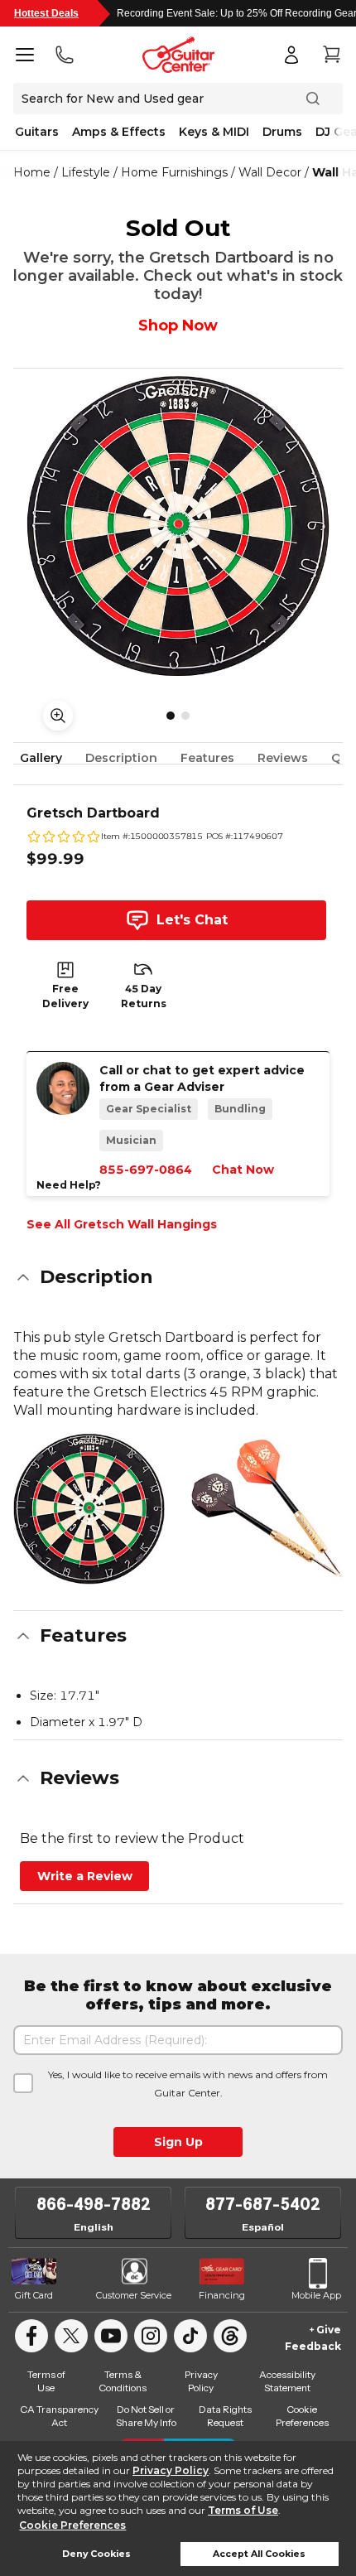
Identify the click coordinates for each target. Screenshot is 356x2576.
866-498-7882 (94, 2204)
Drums (282, 132)
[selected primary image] (178, 526)
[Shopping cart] (331, 55)
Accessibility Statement (287, 2381)
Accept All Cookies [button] (259, 2554)
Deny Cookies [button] (96, 2554)
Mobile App (316, 2295)
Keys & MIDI (214, 132)
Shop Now (178, 326)
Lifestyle (86, 172)
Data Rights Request (225, 2416)
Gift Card (34, 2295)
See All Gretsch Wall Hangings (122, 1224)
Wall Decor (270, 172)
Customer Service (134, 2295)
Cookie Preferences (72, 2525)
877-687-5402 (263, 2204)
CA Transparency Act (59, 2416)
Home (32, 172)
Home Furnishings (174, 172)
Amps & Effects (119, 132)
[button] (178, 1277)
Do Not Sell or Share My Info (146, 2416)
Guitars (37, 132)
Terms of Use (243, 2510)
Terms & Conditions (123, 2381)
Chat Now (243, 1170)
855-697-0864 (146, 1170)
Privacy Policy (171, 2470)
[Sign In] (291, 55)
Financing (222, 2295)
